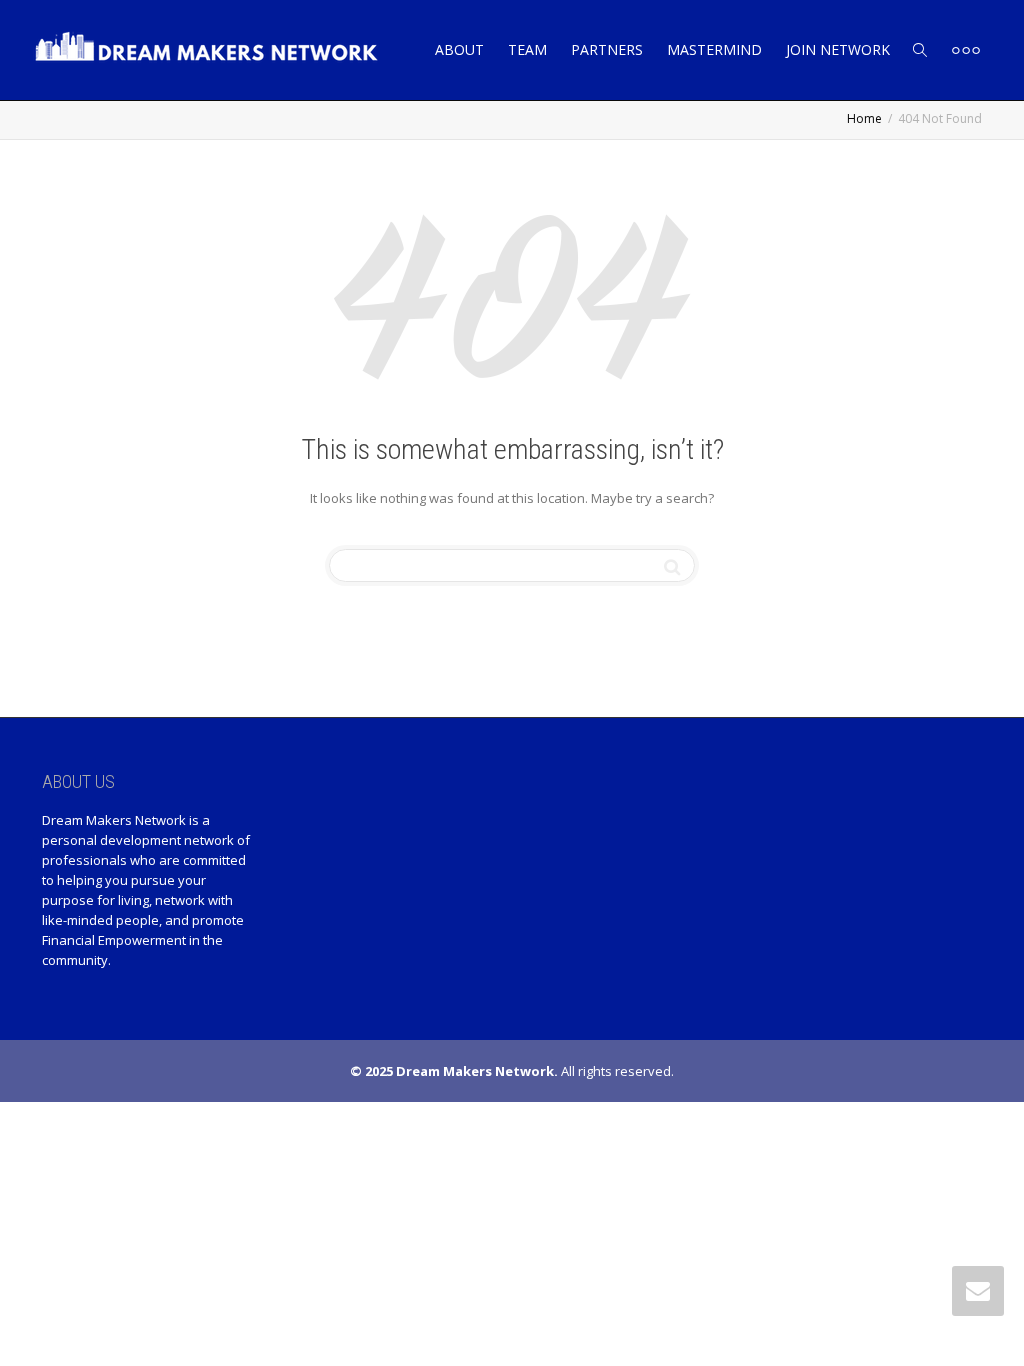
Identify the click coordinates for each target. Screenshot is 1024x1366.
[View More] (966, 50)
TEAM (527, 49)
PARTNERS (607, 49)
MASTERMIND (714, 49)
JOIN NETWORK (838, 49)
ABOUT (459, 49)
